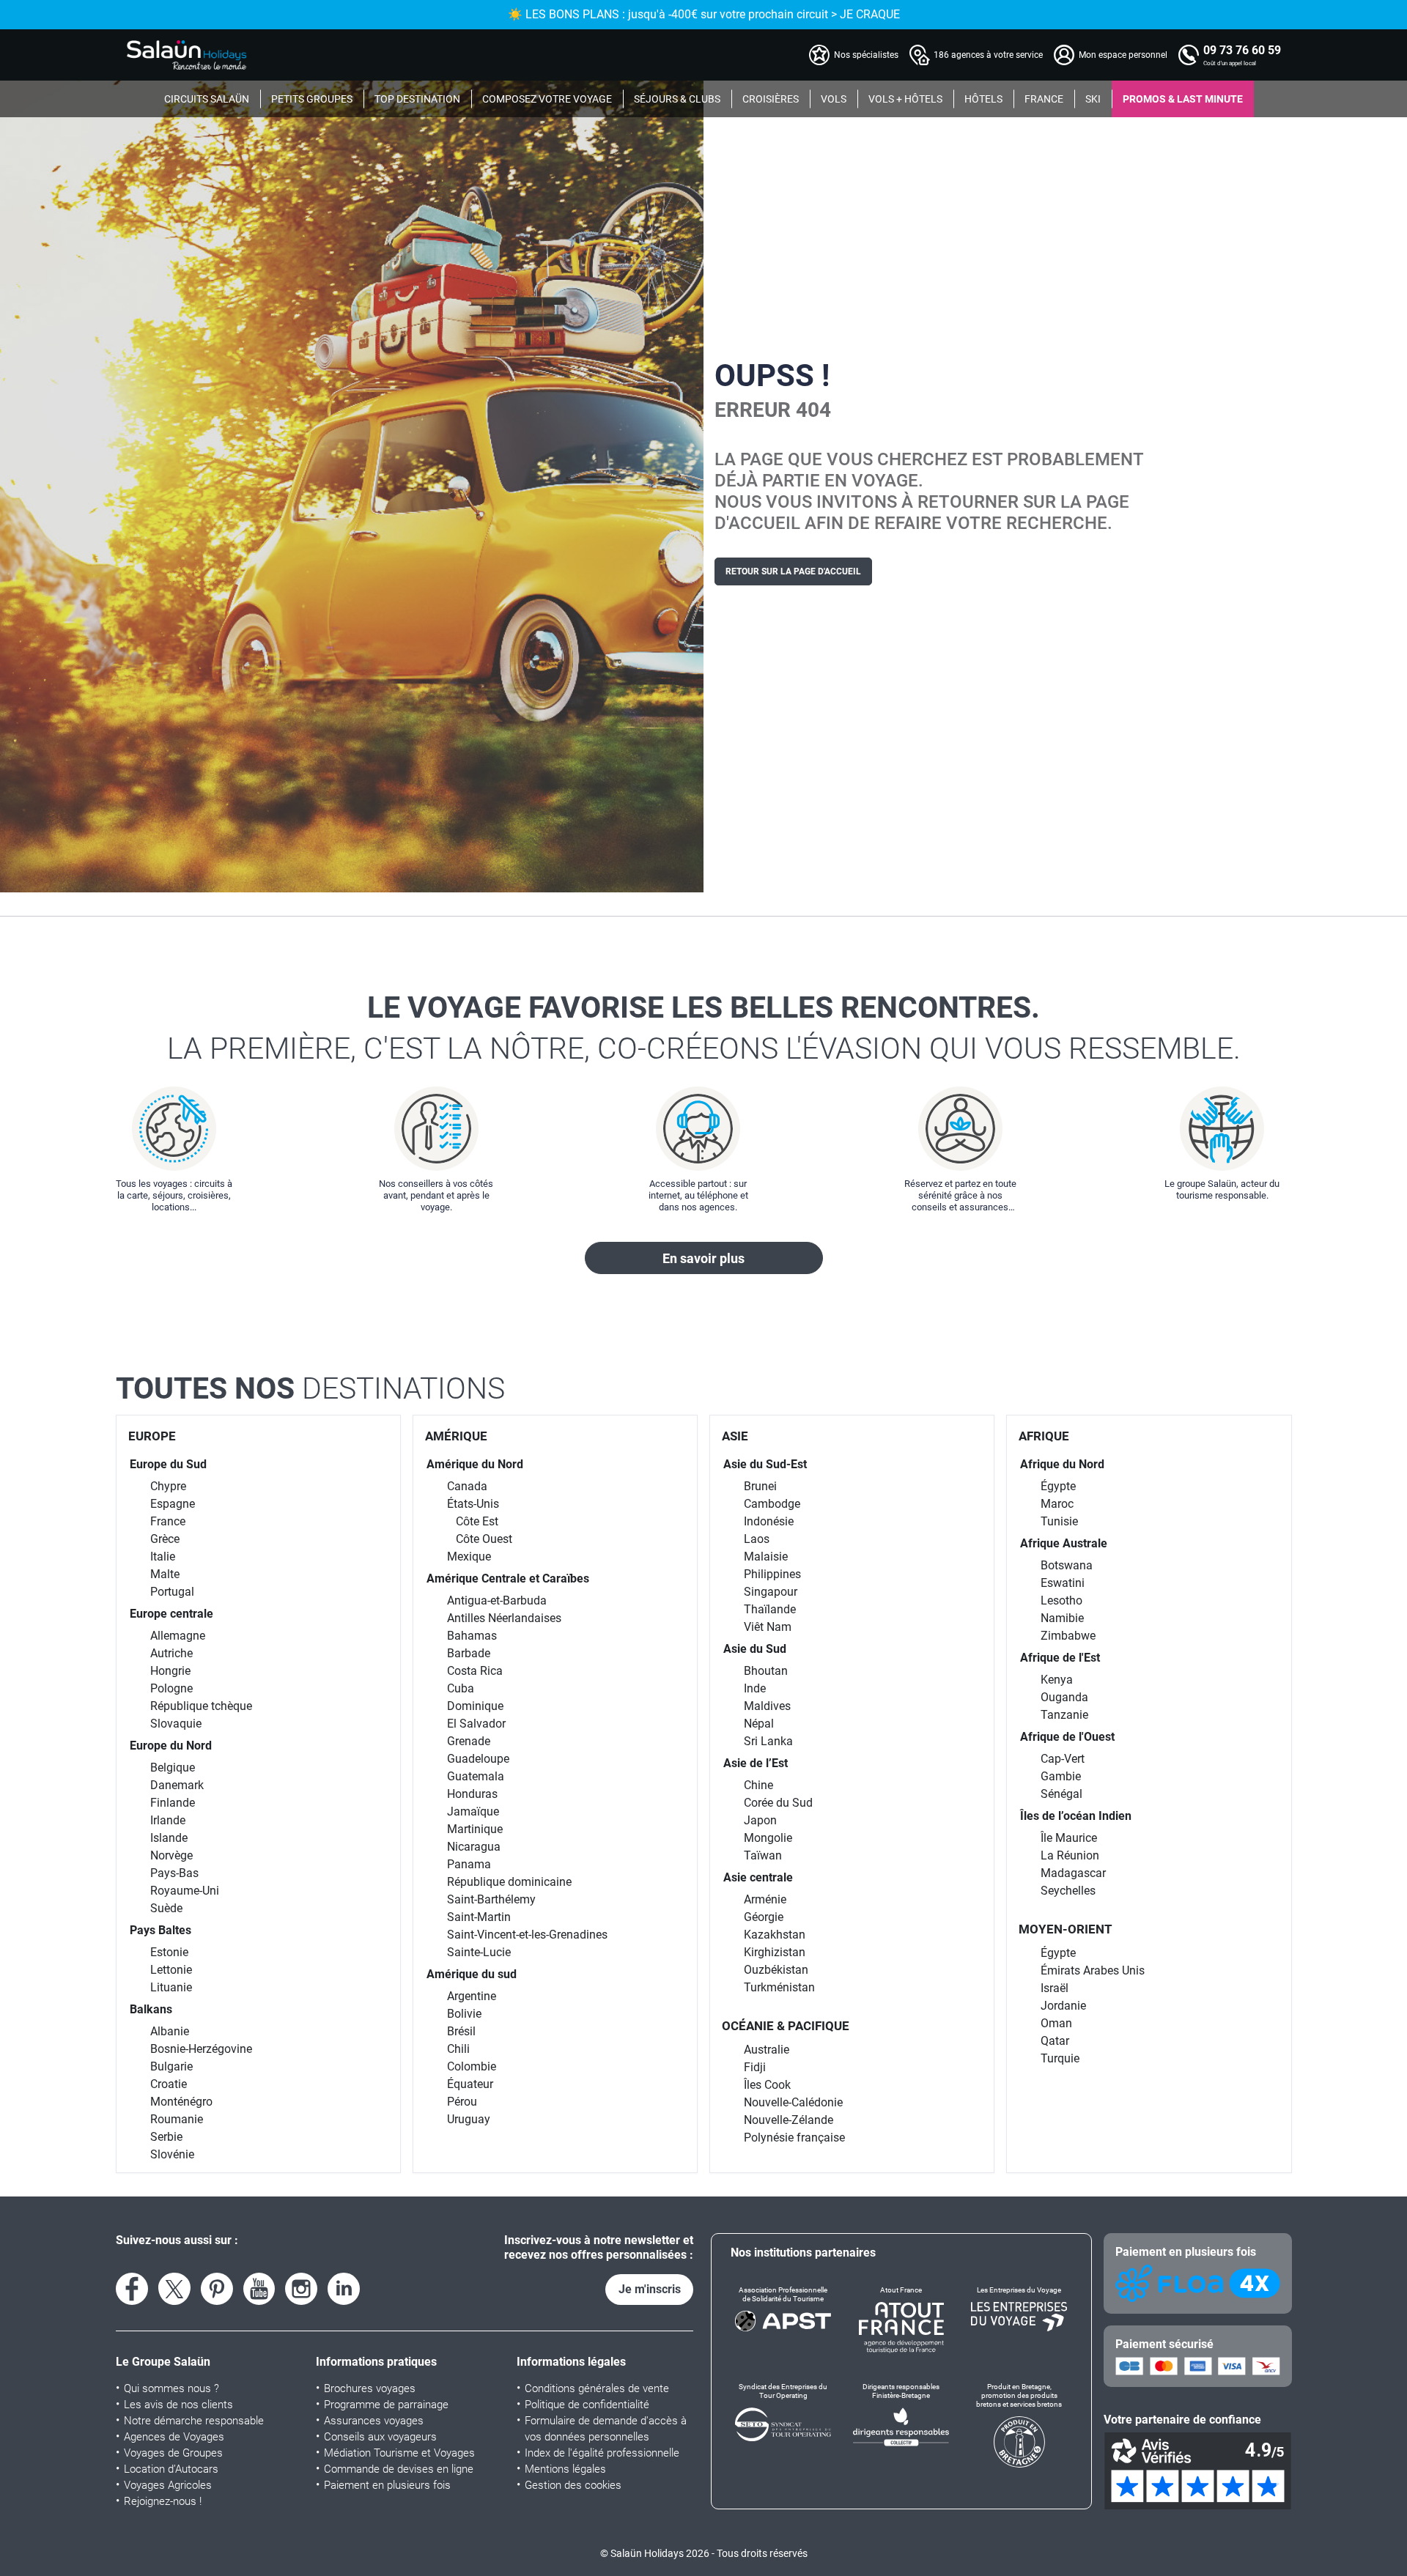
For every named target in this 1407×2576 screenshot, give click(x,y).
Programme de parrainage (386, 2405)
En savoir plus (703, 1258)
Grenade (469, 1741)
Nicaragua (474, 1847)
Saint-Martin (479, 1917)
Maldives (767, 1706)
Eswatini (1063, 1583)
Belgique (173, 1768)
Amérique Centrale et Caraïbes (508, 1578)
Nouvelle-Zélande (789, 2120)
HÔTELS (983, 99)
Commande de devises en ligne (399, 2469)
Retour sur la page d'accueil (793, 571)
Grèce (165, 1539)
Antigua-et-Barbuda (497, 1600)
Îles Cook (767, 2085)
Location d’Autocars (171, 2469)
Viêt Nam (768, 1627)
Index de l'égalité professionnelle (602, 2453)
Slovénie (172, 2154)
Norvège (171, 1855)
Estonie (169, 1952)
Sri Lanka (768, 1741)
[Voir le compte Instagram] (301, 2289)
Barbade (469, 1653)
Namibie (1062, 1618)
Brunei (760, 1486)
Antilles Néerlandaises (504, 1618)
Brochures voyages (370, 2388)
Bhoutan (766, 1671)
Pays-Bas (174, 1873)
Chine (758, 1785)
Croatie (169, 2084)
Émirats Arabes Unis (1093, 1970)
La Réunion (1070, 1855)
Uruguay (469, 2119)
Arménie (765, 1899)
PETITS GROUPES (312, 99)
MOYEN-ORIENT (1066, 1929)
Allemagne (178, 1636)
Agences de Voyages (174, 2437)
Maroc (1057, 1504)
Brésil (461, 2031)
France (168, 1521)
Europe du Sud (168, 1464)
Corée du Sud (778, 1803)
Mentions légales (565, 2469)
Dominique (475, 1706)
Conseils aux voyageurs (380, 2437)
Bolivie (464, 2014)
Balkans (151, 2009)
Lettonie (171, 1970)
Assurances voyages (374, 2421)
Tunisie (1059, 1521)
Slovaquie (176, 1724)
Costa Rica (475, 1671)
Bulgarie (171, 2066)
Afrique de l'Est (1060, 1658)
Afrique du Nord (1062, 1464)
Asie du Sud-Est (765, 1464)
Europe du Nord (171, 1746)
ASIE (735, 1436)
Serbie (166, 2137)
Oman (1056, 2023)
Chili (458, 2049)
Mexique (469, 1557)
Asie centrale (758, 1877)
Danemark (177, 1785)
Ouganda (1064, 1697)
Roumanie (177, 2119)
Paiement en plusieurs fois (387, 2485)
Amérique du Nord (475, 1464)
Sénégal (1061, 1794)
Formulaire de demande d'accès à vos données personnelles (606, 2429)
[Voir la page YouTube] (259, 2289)
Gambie (1061, 1776)
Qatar (1055, 2041)
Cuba (461, 1688)
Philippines (772, 1574)
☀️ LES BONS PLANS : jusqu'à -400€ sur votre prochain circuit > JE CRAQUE (704, 14)
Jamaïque (473, 1811)
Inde (755, 1688)
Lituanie (171, 1987)
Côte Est (477, 1521)
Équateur (470, 2084)
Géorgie (764, 1917)
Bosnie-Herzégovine (201, 2049)
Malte (165, 1574)
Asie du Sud (755, 1649)
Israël (1055, 1988)
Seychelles (1068, 1891)
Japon (760, 1820)
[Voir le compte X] (174, 2289)
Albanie (170, 2031)
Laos (757, 1539)
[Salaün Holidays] (187, 55)
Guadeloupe (478, 1759)
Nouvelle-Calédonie (793, 2102)
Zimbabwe (1068, 1636)
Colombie (472, 2066)
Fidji (755, 2067)
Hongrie (170, 1671)
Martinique (475, 1829)
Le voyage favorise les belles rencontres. (704, 1028)
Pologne (171, 1688)
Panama (469, 1864)
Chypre (168, 1486)
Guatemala (476, 1776)
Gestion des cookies (573, 2485)
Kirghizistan (775, 1952)
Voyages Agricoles (168, 2485)
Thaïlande (770, 1609)
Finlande (173, 1803)
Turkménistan (779, 1987)
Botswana (1067, 1565)
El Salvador (476, 1724)
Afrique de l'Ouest (1067, 1737)
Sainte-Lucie (479, 1952)
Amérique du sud (472, 1974)
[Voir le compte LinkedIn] (344, 2289)
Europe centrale (171, 1614)
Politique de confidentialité (587, 2405)
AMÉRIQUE (456, 1436)
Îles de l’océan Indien (1076, 1816)
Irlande (168, 1820)
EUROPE (152, 1436)
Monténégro (181, 2102)
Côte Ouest (484, 1539)
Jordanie (1063, 2006)
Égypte (1058, 1486)
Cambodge (772, 1504)
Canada (467, 1486)
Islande (169, 1838)
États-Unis (473, 1504)
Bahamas (472, 1636)
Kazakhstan (775, 1935)
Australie (767, 2050)
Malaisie (766, 1557)
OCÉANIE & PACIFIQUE (786, 2026)
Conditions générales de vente (597, 2388)
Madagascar (1073, 1873)
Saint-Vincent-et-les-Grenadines (527, 1935)
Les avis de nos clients (178, 2405)
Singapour (771, 1592)
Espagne (173, 1504)
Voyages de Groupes (173, 2453)
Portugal (172, 1592)
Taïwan (763, 1855)
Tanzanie (1064, 1715)
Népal (759, 1724)
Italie (163, 1557)
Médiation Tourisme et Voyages (399, 2453)
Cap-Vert (1063, 1759)
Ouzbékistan (776, 1970)
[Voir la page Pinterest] (217, 2289)
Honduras (472, 1794)
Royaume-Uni (185, 1891)
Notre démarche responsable (194, 2421)
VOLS (834, 99)
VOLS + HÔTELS (905, 99)
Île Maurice (1069, 1838)
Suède (166, 1908)
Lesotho (1061, 1600)
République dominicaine (509, 1882)
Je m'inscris (650, 2289)
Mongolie (768, 1838)
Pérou (462, 2102)
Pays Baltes (160, 1930)
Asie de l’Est (756, 1763)
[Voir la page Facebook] (132, 2289)
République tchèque (201, 1706)
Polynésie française (794, 2138)
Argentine (472, 1996)
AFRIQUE (1044, 1436)
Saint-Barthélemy (491, 1899)
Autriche (171, 1653)
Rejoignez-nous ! (163, 2501)
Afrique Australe (1064, 1543)
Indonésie (769, 1521)
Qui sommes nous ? (171, 2388)
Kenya (1057, 1680)
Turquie (1060, 2058)
